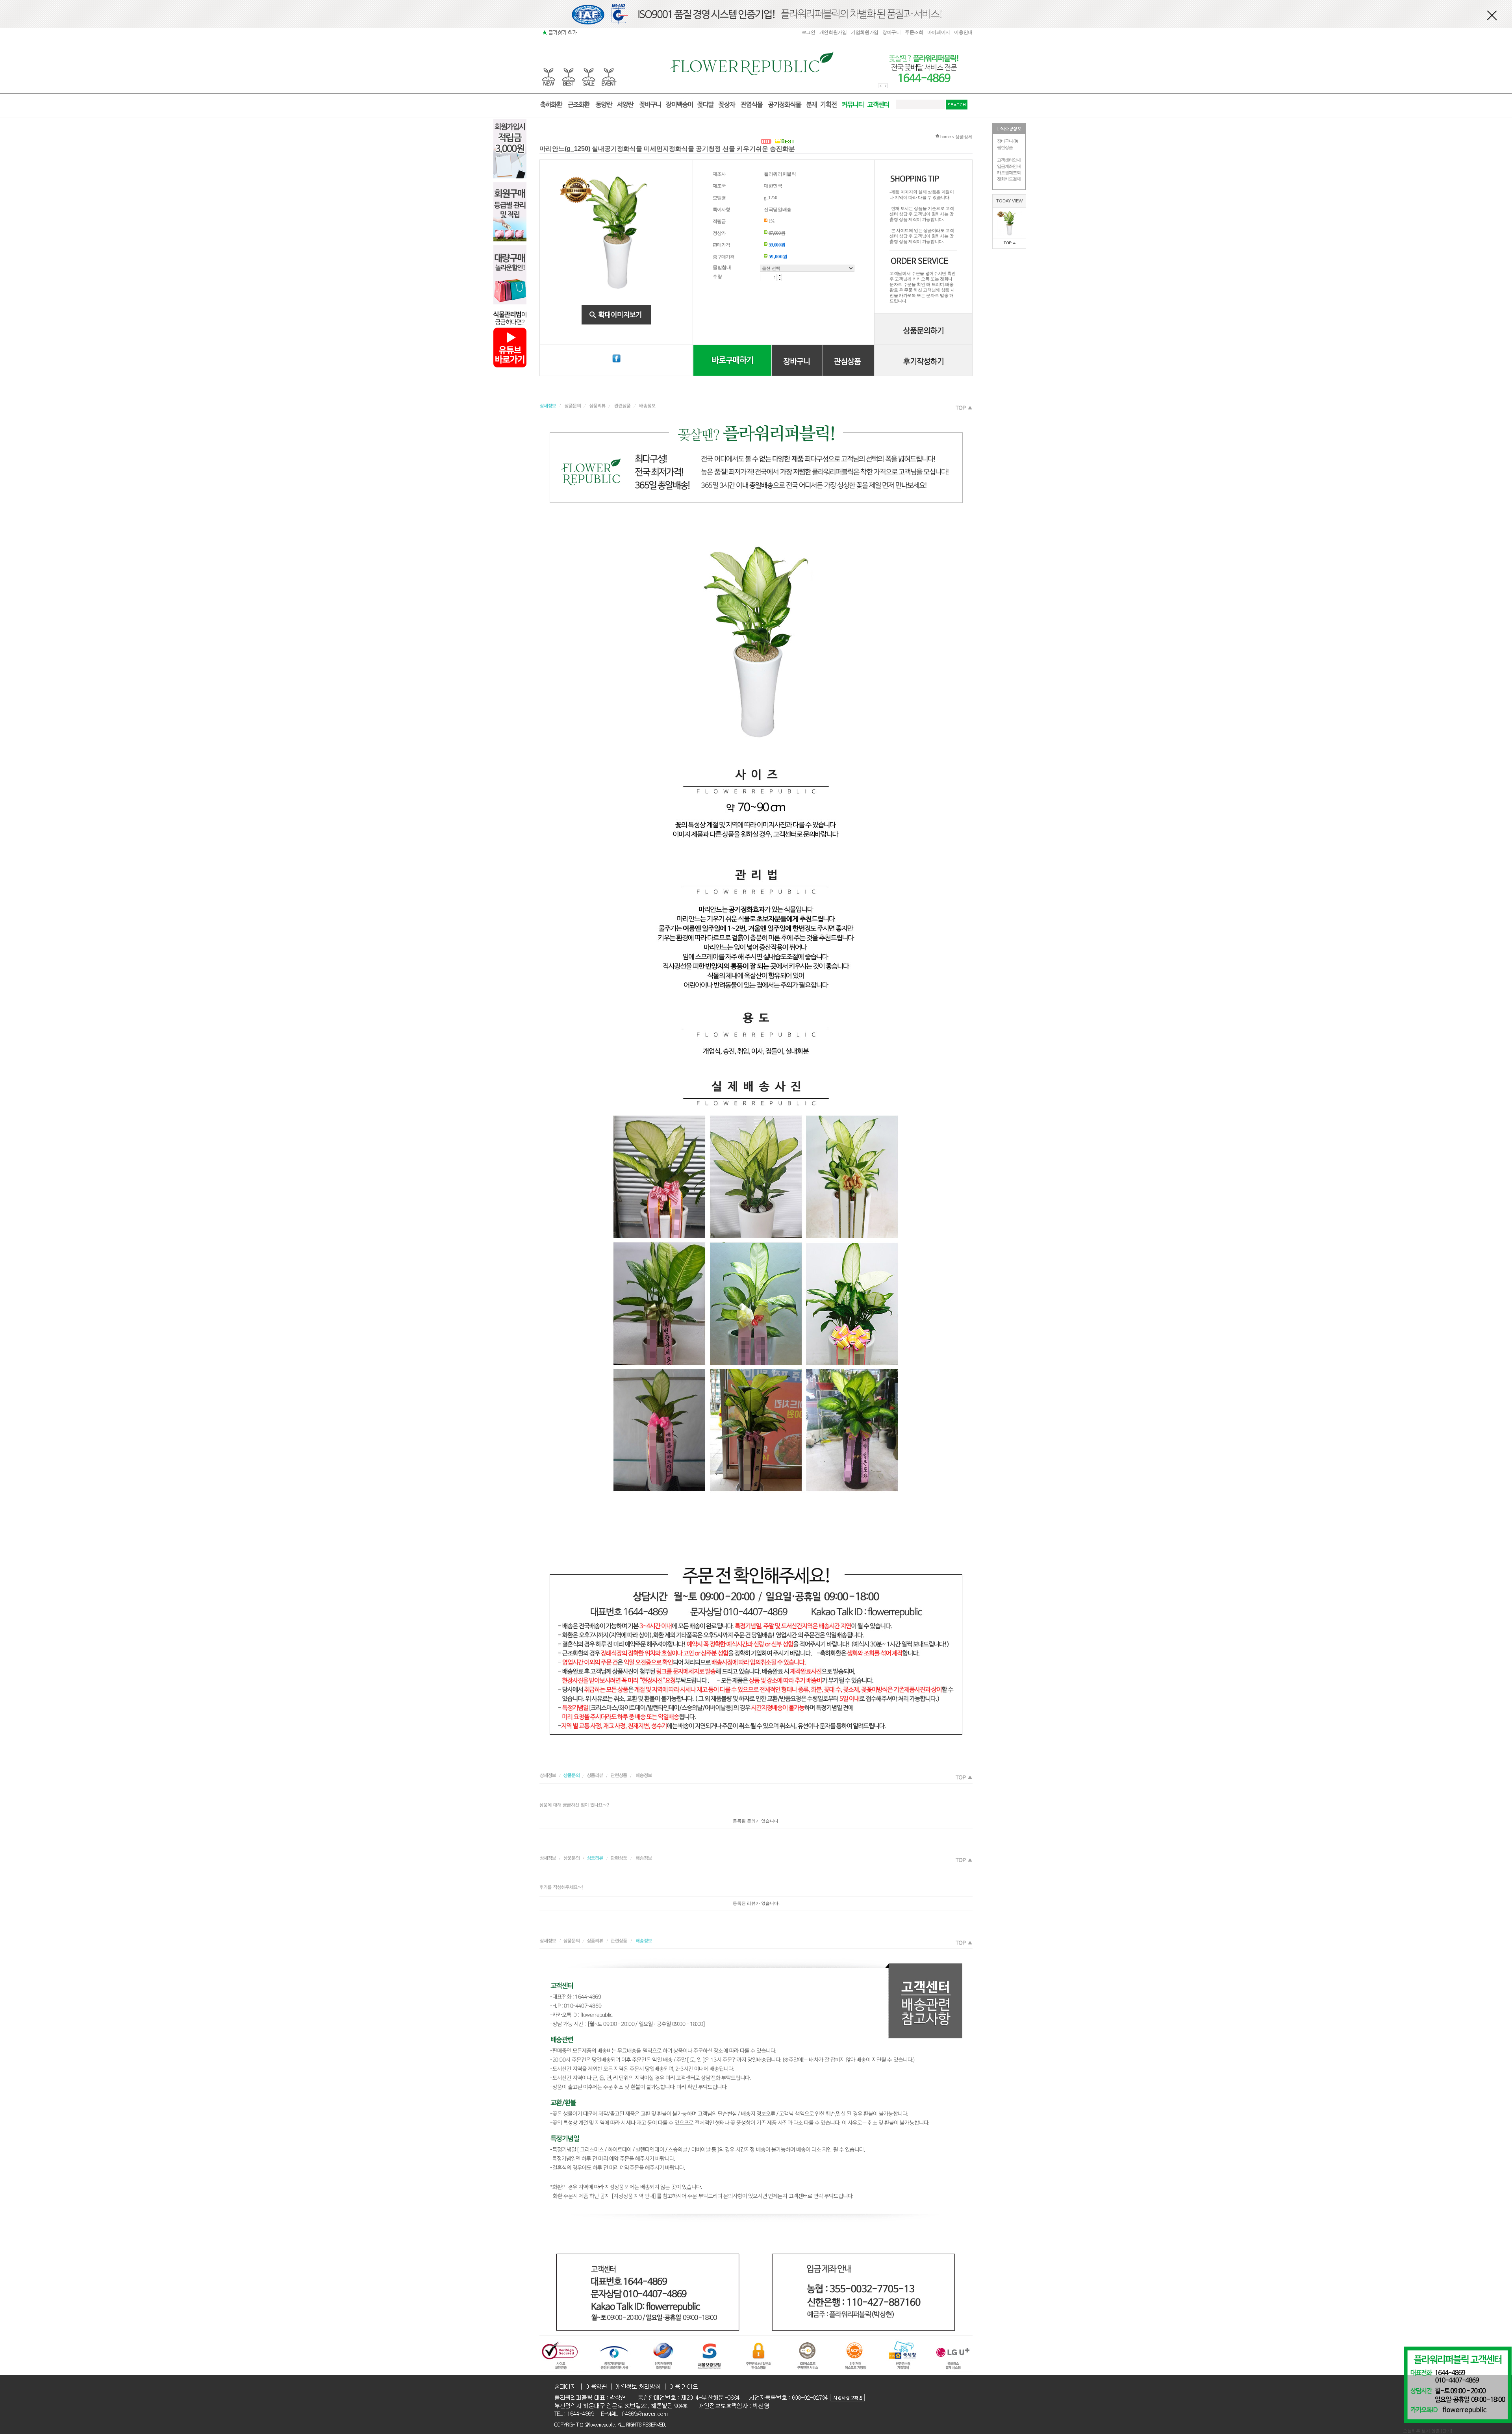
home (945, 137)
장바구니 (892, 32)
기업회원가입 (865, 32)
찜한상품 (1005, 147)
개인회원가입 (833, 32)
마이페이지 (939, 32)
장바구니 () (1007, 141)
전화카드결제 (1009, 179)
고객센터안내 (1009, 160)
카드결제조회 (1009, 172)
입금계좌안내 (1009, 166)
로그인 (809, 32)
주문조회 (914, 32)
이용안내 (963, 32)
